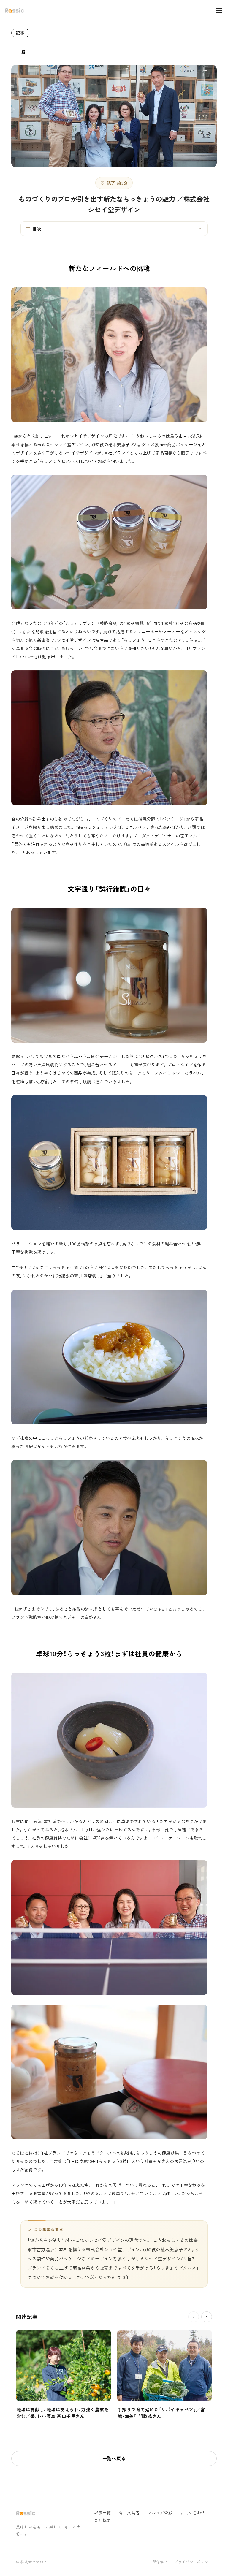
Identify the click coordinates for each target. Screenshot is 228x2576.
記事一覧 (102, 2513)
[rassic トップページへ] (14, 11)
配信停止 (160, 2562)
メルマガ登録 (160, 2513)
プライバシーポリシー (193, 2562)
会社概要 (102, 2520)
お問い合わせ (193, 2513)
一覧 (22, 52)
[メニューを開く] (216, 11)
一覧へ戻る (114, 2458)
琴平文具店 (129, 2513)
